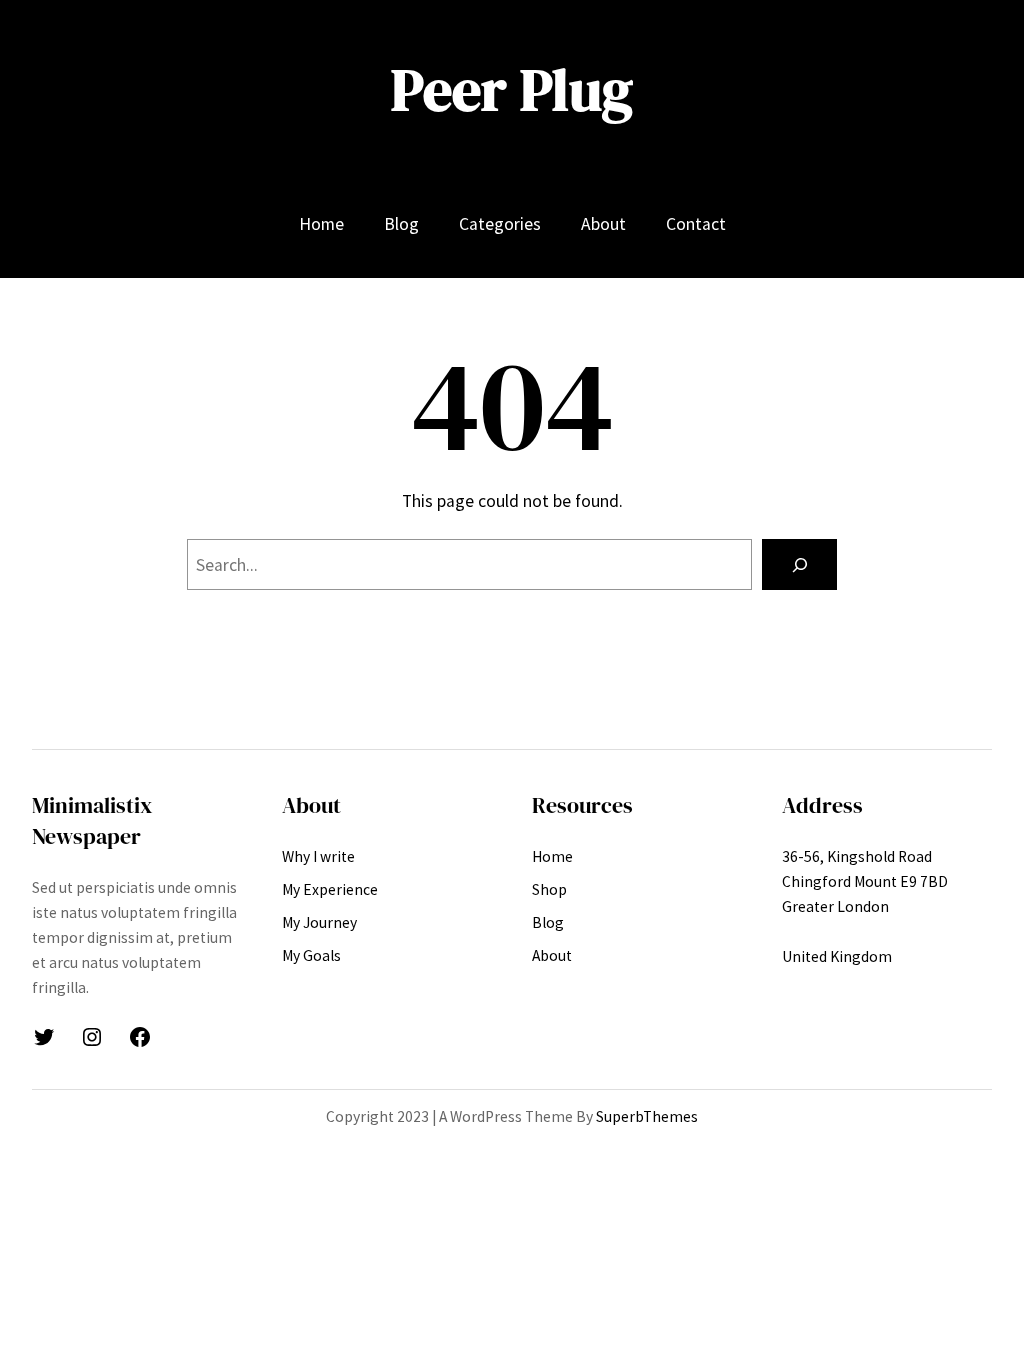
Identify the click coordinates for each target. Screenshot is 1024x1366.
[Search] (799, 564)
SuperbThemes (647, 1116)
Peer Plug (512, 90)
